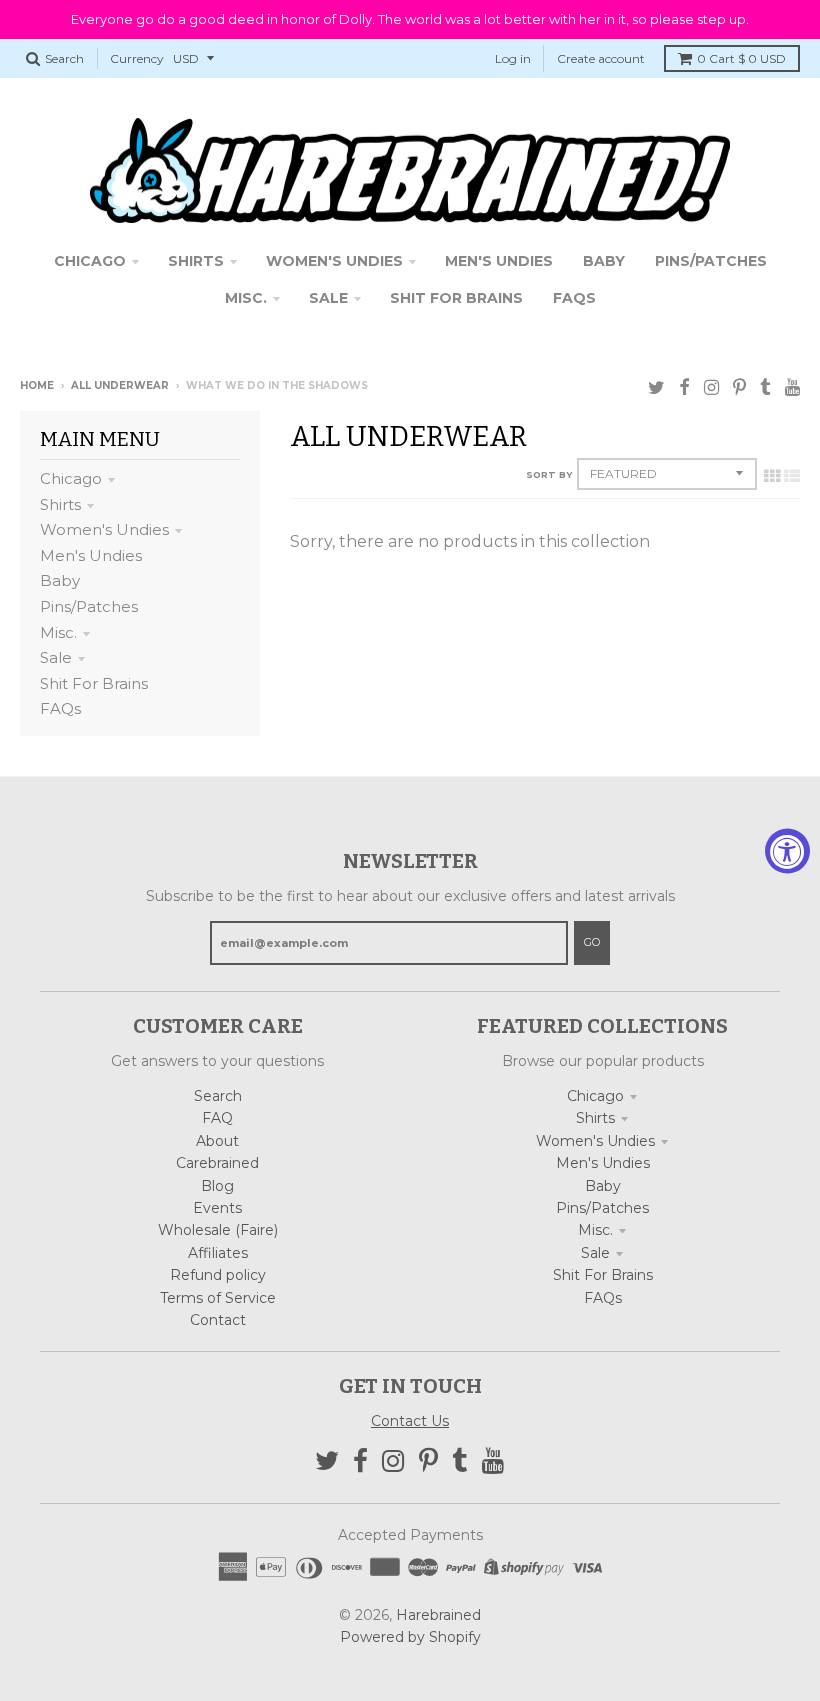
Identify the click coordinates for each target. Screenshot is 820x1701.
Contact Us (410, 1421)
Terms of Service (218, 1298)
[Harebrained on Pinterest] (739, 387)
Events (217, 1208)
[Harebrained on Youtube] (792, 387)
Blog (217, 1186)
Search (218, 1096)
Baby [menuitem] (604, 261)
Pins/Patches (89, 606)
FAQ (217, 1118)
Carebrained (217, 1163)
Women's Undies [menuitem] (334, 261)
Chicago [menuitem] (90, 261)
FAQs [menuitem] (574, 298)
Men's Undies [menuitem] (499, 261)
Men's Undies (91, 555)
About (217, 1141)
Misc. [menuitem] (246, 298)
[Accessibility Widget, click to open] (787, 850)
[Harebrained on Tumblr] (765, 387)
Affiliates (218, 1253)
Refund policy (218, 1275)
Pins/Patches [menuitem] (711, 261)
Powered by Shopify (410, 1637)
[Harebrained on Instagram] (711, 387)
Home (37, 385)
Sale (56, 657)
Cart (741, 58)
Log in (513, 58)
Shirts (60, 504)
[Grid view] (772, 476)
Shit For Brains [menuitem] (456, 298)
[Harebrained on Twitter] (656, 387)
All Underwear (120, 385)
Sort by (549, 474)
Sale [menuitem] (328, 298)
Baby (60, 580)
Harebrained (438, 1615)
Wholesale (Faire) (218, 1230)
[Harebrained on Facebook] (684, 387)
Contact (218, 1320)
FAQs (60, 708)
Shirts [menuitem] (196, 261)
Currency (137, 58)
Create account (601, 58)
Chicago (71, 478)
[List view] (792, 476)
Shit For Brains (94, 683)
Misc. (58, 632)
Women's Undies (104, 529)
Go (592, 942)
